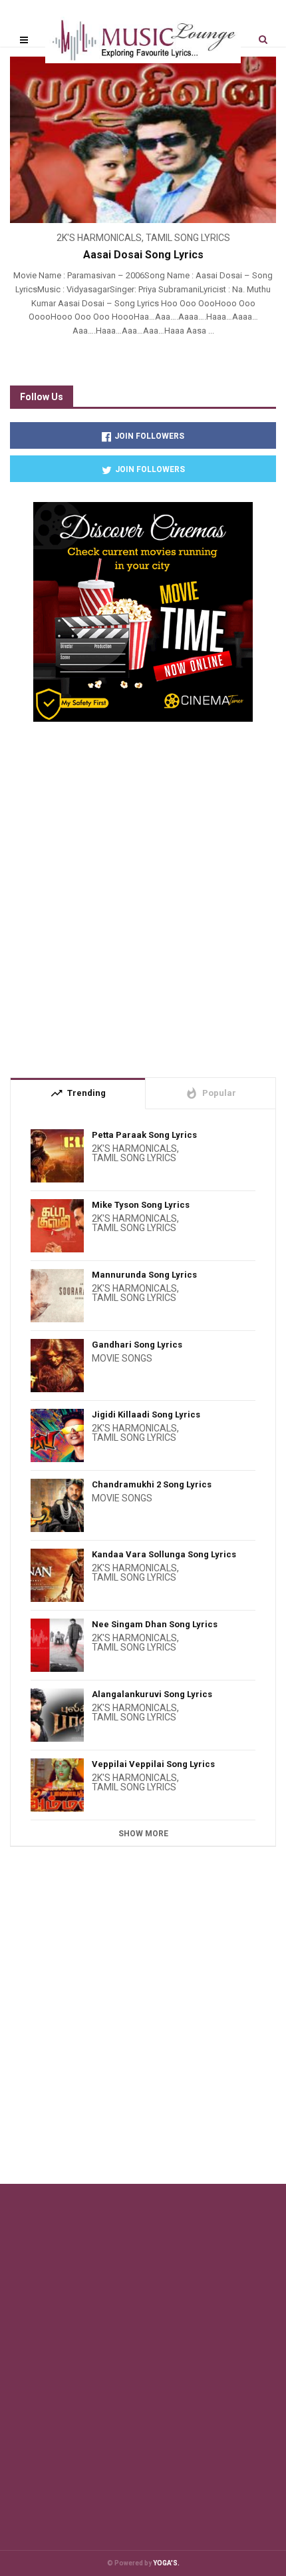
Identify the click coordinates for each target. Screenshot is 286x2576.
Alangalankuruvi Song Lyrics (152, 1694)
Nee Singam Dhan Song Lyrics (155, 1624)
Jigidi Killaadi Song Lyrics (146, 1415)
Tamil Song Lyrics (188, 238)
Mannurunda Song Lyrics (144, 1275)
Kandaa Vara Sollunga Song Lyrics (164, 1554)
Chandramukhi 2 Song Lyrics (152, 1484)
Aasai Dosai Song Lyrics (143, 255)
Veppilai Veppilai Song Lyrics (153, 1764)
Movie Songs (122, 1358)
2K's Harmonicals (99, 238)
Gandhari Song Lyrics (137, 1345)
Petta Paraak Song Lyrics (144, 1135)
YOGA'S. (166, 2563)
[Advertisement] (143, 894)
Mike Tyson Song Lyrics (141, 1205)
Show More (143, 1834)
